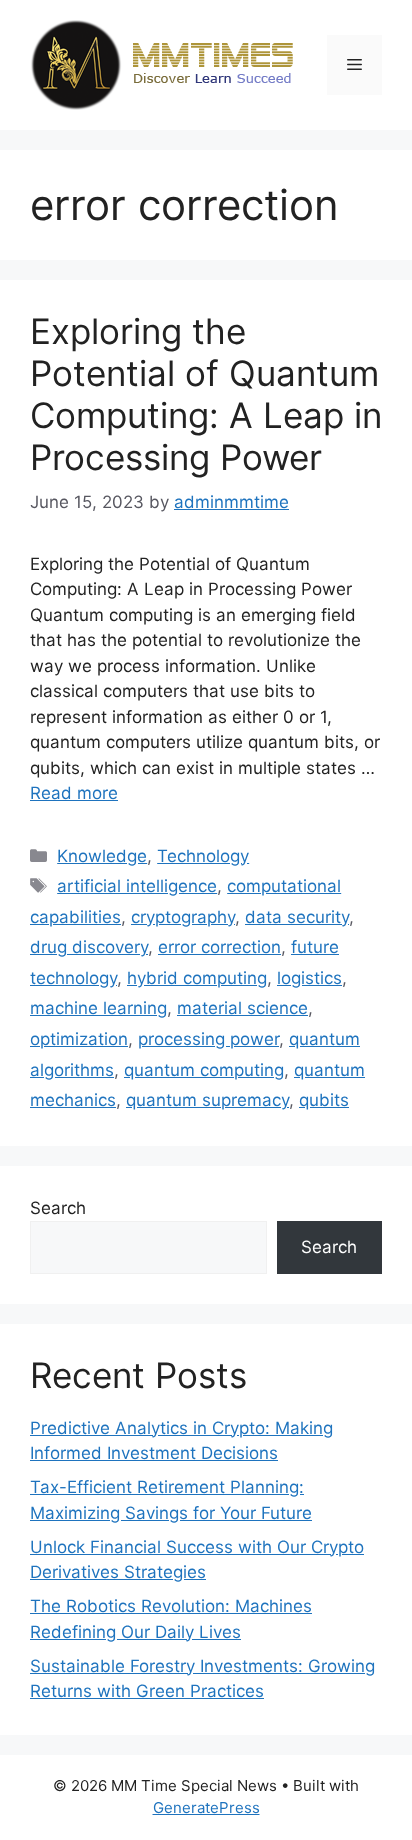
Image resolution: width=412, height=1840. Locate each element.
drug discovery (89, 947)
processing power (208, 1039)
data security (297, 917)
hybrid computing (197, 978)
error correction (219, 947)
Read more (74, 793)
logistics (309, 978)
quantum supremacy (207, 1100)
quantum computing (204, 1070)
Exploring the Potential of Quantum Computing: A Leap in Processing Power (206, 394)
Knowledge (102, 856)
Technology (203, 856)
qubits (324, 1100)
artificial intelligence (137, 886)
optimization (79, 1039)
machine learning (98, 1008)
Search (58, 1208)
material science (242, 1008)
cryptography (183, 917)
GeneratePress (206, 1807)
